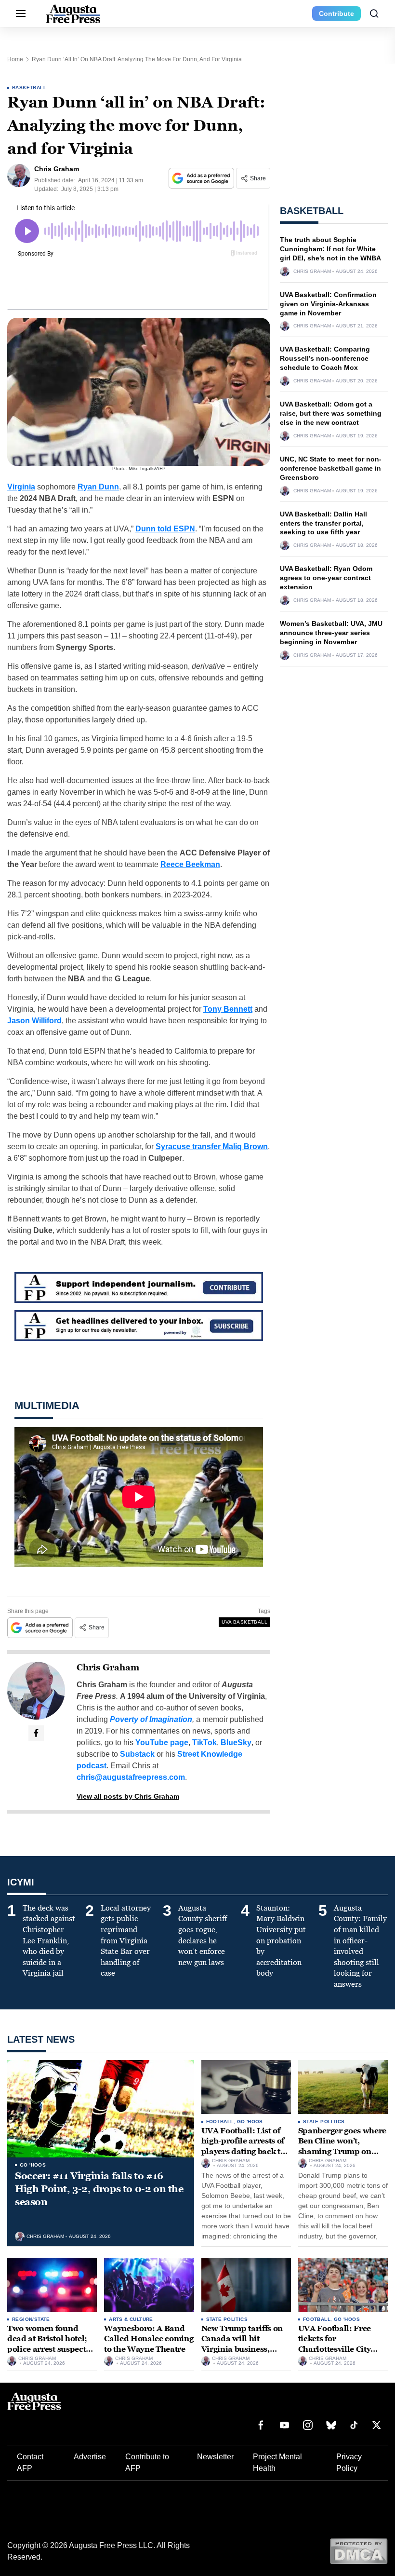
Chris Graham (108, 1668)
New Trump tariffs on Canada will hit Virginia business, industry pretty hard (242, 2344)
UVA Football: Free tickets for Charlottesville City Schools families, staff (340, 2344)
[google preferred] (202, 178)
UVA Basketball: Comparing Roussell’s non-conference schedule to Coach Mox (325, 358)
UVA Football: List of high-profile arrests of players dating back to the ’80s (243, 2146)
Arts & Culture (131, 2319)
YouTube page (162, 1742)
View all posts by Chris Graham (128, 1796)
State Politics (324, 2122)
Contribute (336, 14)
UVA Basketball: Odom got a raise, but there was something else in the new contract (331, 413)
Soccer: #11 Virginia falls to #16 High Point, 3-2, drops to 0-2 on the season (99, 2189)
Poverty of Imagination (151, 1719)
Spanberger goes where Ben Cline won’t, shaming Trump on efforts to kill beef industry (342, 2151)
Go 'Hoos (33, 2165)
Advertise (90, 2457)
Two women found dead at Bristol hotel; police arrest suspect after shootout (47, 2344)
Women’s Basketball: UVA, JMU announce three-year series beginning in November (331, 633)
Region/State (31, 2319)
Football (220, 2122)
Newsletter (215, 2457)
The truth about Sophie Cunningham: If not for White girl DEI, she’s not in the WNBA (330, 249)
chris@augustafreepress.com (131, 1777)
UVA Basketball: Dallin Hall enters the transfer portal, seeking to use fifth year (323, 523)
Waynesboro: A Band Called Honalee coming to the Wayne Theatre (149, 2339)
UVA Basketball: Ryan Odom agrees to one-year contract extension (326, 578)
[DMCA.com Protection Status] (359, 2551)
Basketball (29, 88)
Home (15, 59)
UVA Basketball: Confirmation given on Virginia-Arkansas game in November (328, 304)
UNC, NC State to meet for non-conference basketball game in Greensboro (331, 468)
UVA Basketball (244, 1622)
